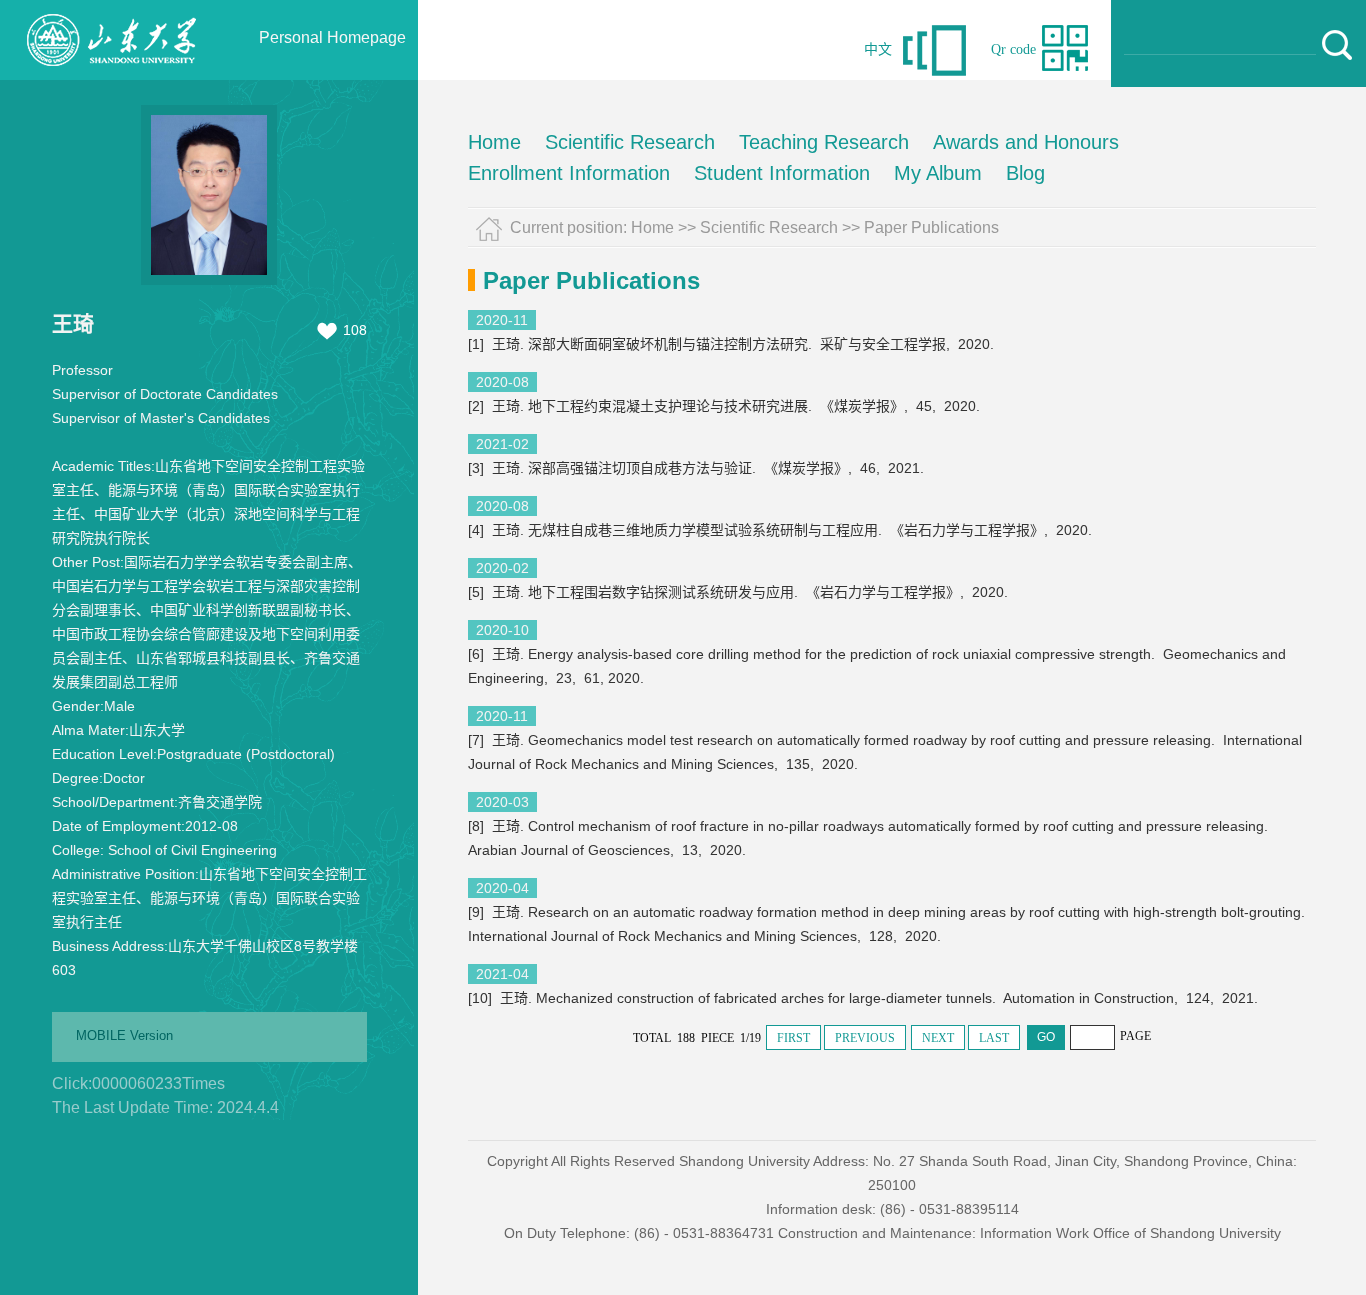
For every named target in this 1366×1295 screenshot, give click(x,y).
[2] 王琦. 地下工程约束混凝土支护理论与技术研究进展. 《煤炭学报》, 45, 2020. (726, 406)
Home (494, 142)
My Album (938, 173)
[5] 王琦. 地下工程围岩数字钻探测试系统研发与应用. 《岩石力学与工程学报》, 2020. (740, 592)
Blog (1025, 173)
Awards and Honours (1026, 142)
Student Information (782, 173)
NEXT (938, 1038)
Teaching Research (824, 142)
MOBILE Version (124, 1035)
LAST (994, 1038)
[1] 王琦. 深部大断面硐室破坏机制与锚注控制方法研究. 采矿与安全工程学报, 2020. (733, 344)
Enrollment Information (569, 173)
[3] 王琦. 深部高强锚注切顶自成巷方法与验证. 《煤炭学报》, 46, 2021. (698, 468)
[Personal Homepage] (111, 75)
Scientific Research (630, 142)
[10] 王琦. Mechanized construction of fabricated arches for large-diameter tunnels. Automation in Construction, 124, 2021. (865, 998)
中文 (878, 49)
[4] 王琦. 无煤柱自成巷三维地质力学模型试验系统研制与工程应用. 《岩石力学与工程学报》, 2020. (782, 530)
